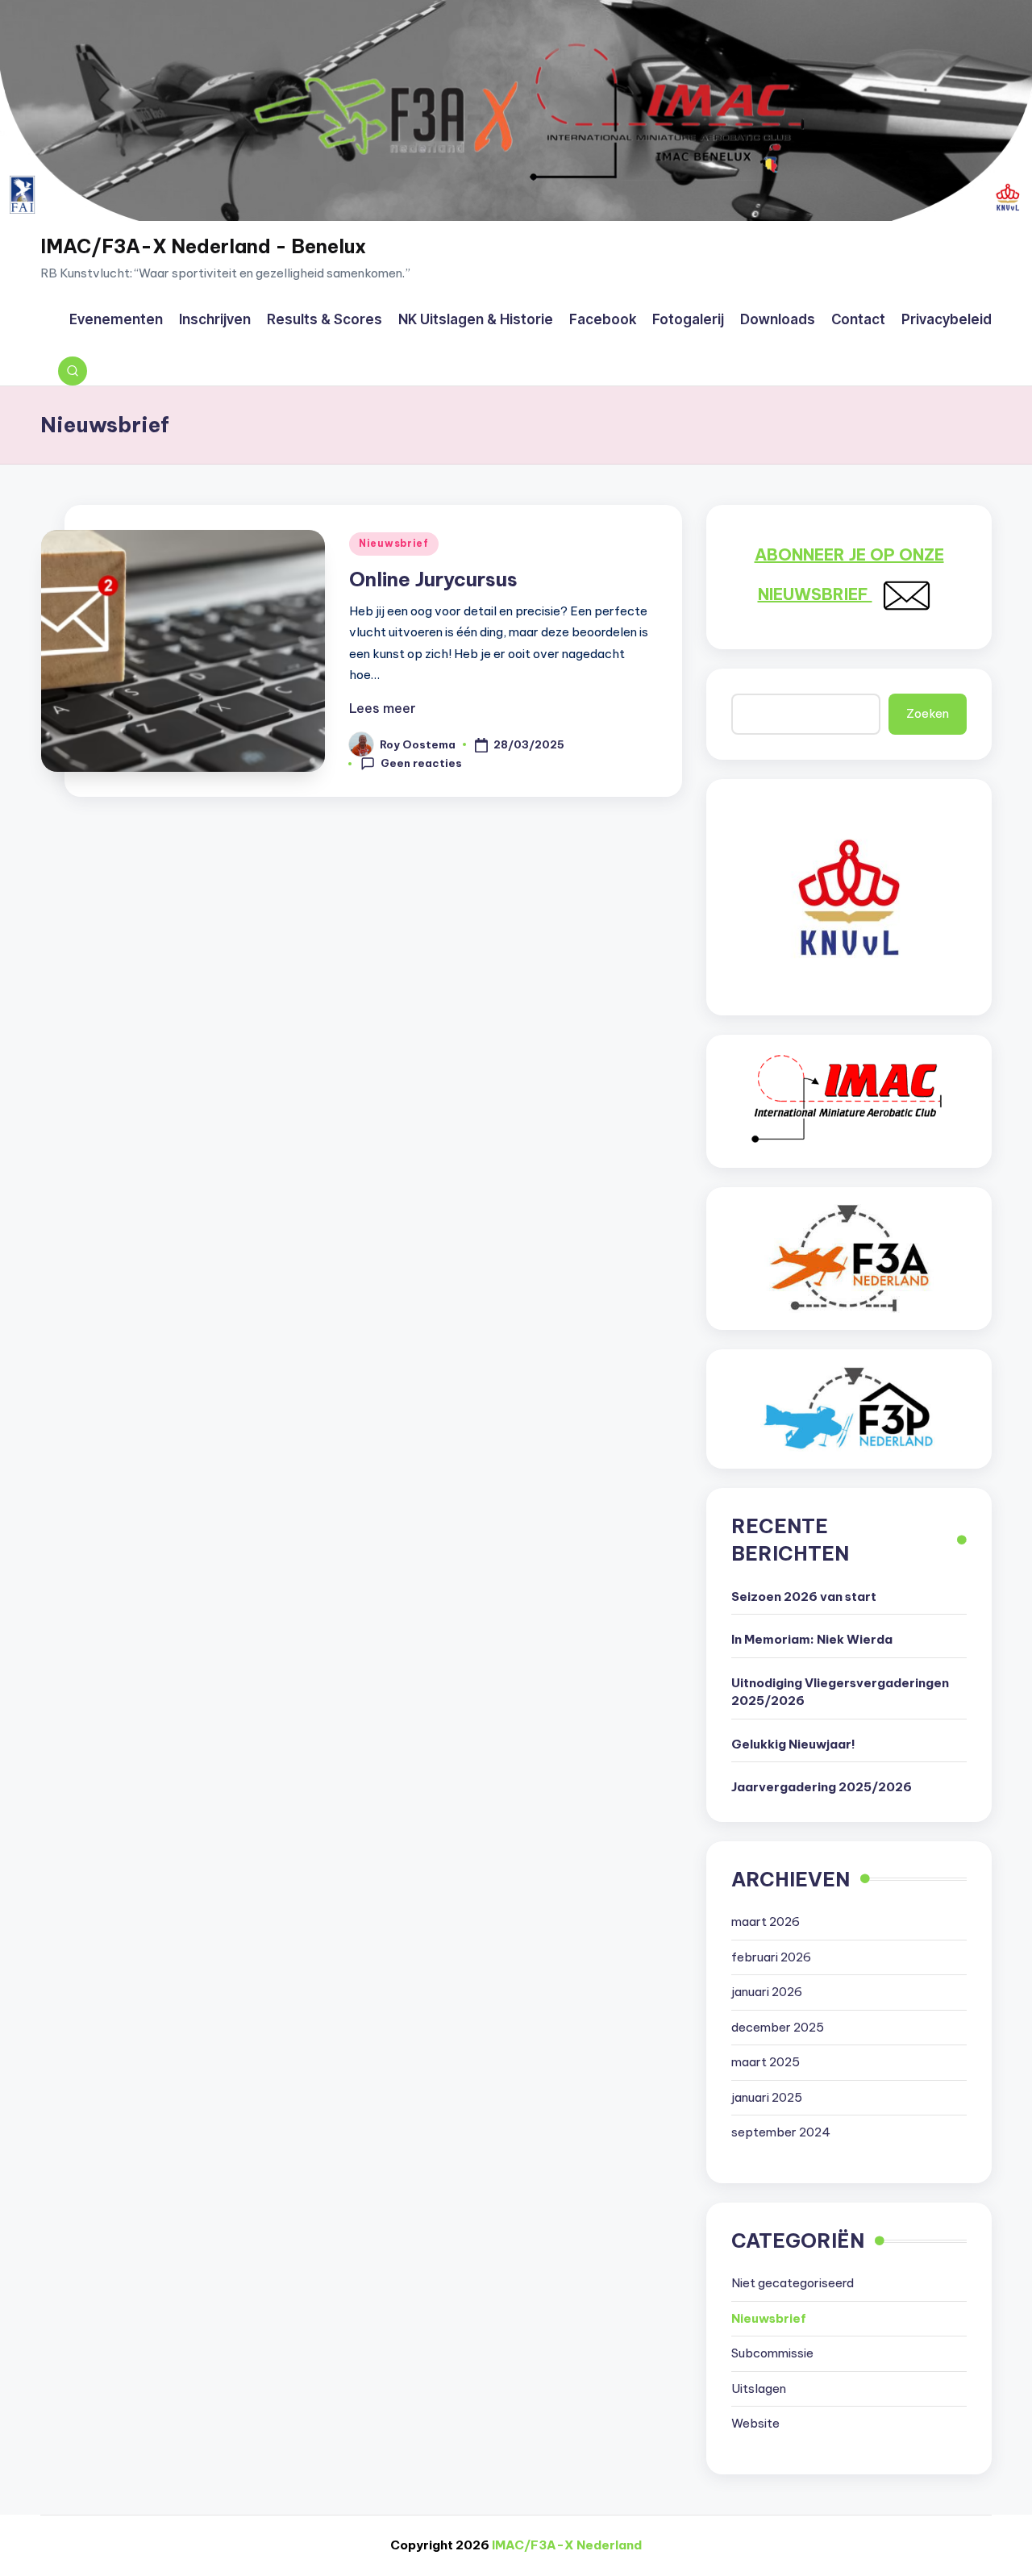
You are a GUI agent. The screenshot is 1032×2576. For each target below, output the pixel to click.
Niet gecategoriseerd (793, 2283)
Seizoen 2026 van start (804, 1596)
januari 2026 (767, 1992)
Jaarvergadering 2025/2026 (822, 1787)
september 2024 (781, 2132)
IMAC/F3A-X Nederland (567, 2545)
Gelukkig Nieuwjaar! (793, 1744)
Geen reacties (421, 763)
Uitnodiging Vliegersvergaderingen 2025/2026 (840, 1692)
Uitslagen (759, 2388)
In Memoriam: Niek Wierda (812, 1639)
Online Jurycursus (433, 579)
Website (755, 2423)
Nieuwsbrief (394, 543)
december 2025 (778, 2027)
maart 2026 (766, 1922)
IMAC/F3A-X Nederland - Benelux (203, 246)
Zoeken (928, 713)
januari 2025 (767, 2097)
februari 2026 (771, 1957)
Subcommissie (772, 2353)
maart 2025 (766, 2062)
